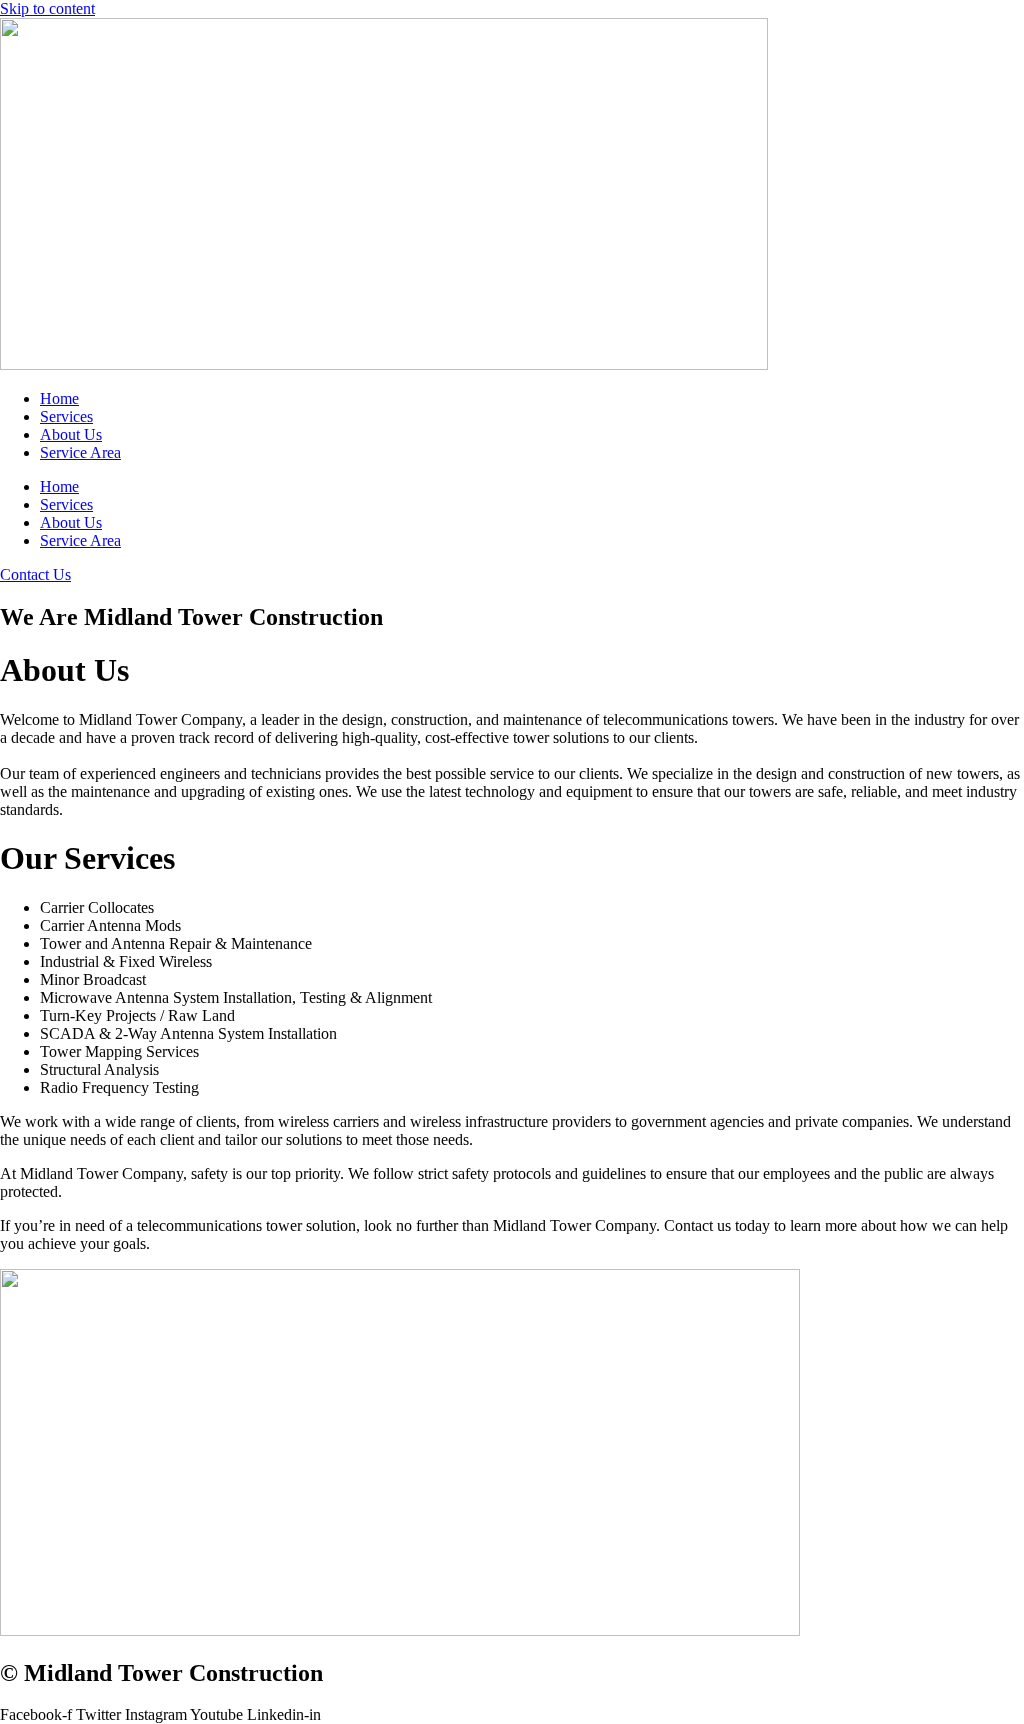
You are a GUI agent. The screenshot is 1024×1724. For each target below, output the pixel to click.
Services (66, 416)
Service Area (80, 452)
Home (59, 398)
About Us (71, 434)
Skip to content (47, 8)
